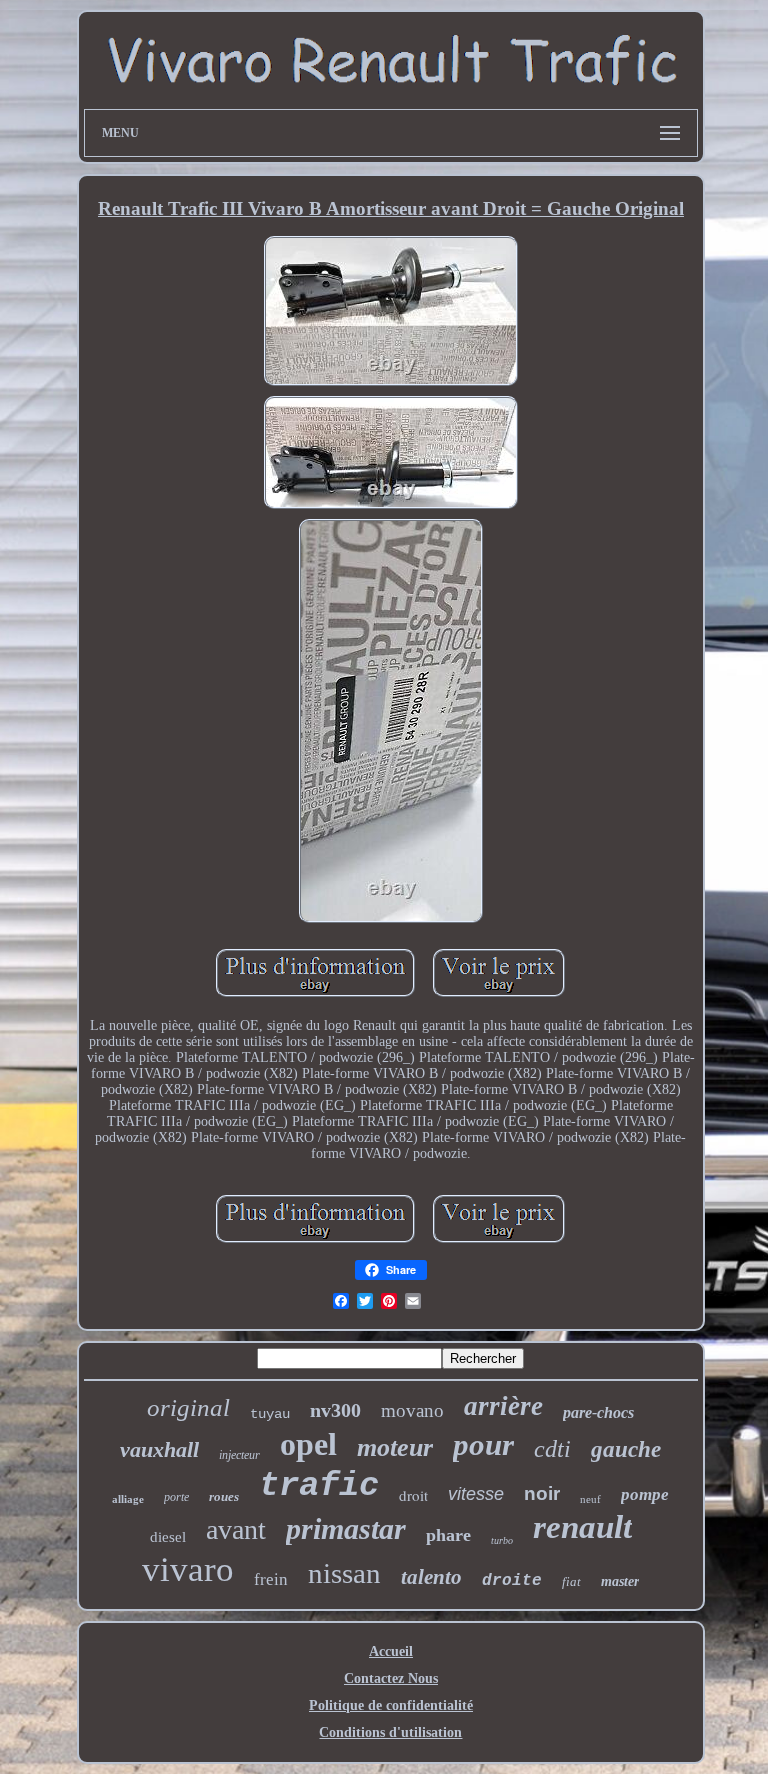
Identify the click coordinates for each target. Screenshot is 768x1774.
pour (483, 1444)
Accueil (391, 1651)
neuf (590, 1499)
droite (512, 1581)
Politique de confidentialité (391, 1705)
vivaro (188, 1569)
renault (582, 1527)
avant (236, 1529)
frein (271, 1579)
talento (431, 1577)
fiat (571, 1581)
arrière (503, 1406)
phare (448, 1535)
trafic (319, 1486)
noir (542, 1493)
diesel (168, 1537)
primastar (346, 1528)
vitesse (476, 1494)
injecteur (239, 1455)
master (620, 1581)
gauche (626, 1449)
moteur (395, 1447)
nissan (344, 1573)
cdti (552, 1449)
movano (412, 1410)
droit (413, 1495)
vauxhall (159, 1449)
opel (308, 1444)
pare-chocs (598, 1412)
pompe (645, 1494)
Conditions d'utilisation (390, 1732)
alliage (128, 1499)
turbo (502, 1540)
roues (224, 1496)
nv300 (335, 1410)
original (188, 1407)
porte (176, 1497)
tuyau (270, 1414)
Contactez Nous (391, 1678)
